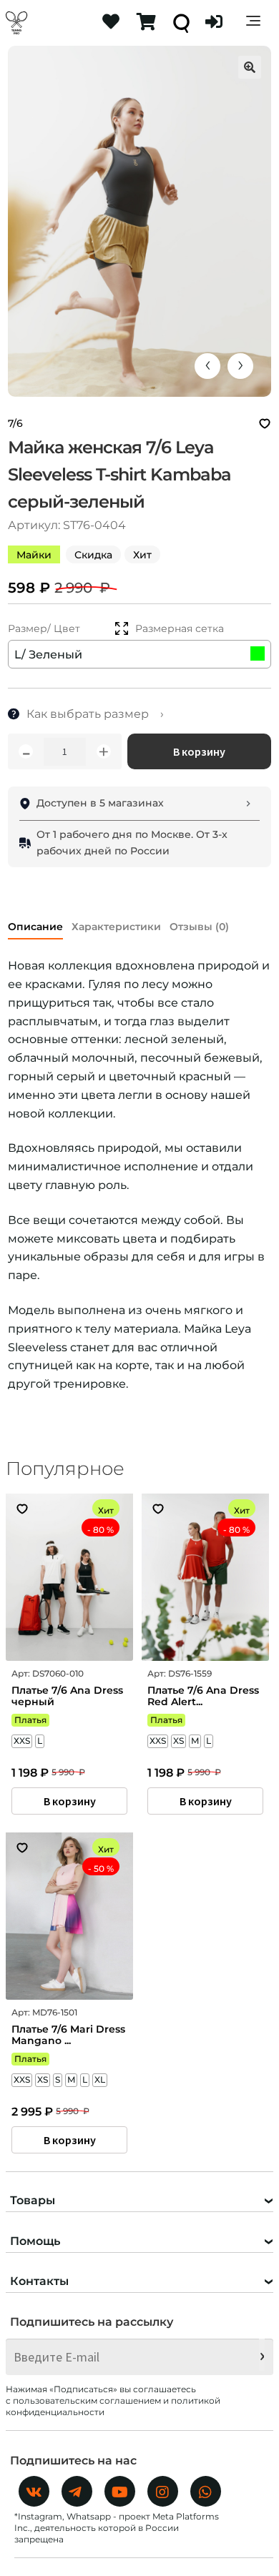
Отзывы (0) (199, 927)
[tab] (35, 924)
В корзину (199, 751)
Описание (35, 927)
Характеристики (116, 927)
